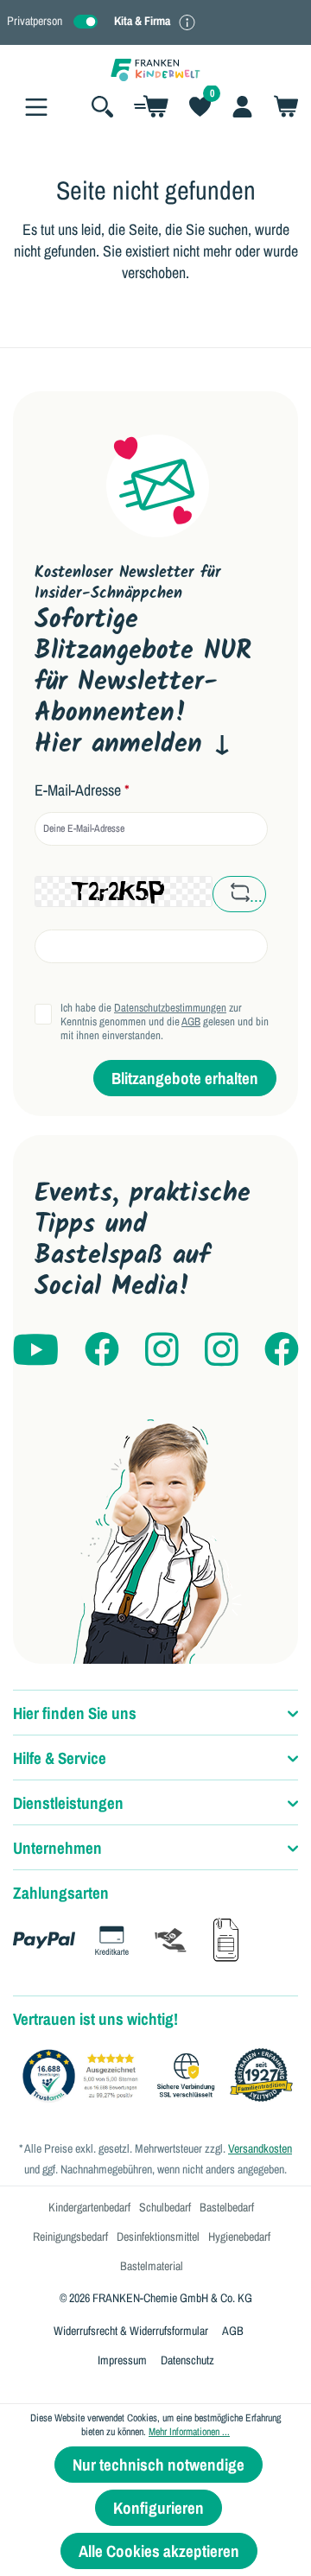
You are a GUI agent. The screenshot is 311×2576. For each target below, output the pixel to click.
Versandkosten (260, 2148)
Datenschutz (187, 2360)
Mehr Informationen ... (189, 2432)
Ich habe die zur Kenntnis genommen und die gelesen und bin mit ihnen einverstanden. (165, 1022)
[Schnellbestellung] (151, 106)
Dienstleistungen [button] (68, 1803)
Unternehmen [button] (57, 1848)
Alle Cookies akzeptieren (159, 2551)
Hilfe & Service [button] (60, 1758)
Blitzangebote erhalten (185, 1078)
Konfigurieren (159, 2508)
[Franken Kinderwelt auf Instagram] (162, 1351)
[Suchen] (102, 106)
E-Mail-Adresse (82, 790)
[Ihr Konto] (242, 106)
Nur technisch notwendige (159, 2465)
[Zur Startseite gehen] (155, 69)
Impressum (122, 2360)
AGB (191, 1022)
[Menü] (36, 107)
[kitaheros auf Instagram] (222, 1351)
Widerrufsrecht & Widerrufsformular (131, 2331)
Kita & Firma (142, 21)
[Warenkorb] (281, 106)
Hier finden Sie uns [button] (75, 1713)
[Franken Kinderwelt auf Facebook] (102, 1351)
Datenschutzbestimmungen (170, 1008)
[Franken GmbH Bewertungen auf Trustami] (162, 2076)
